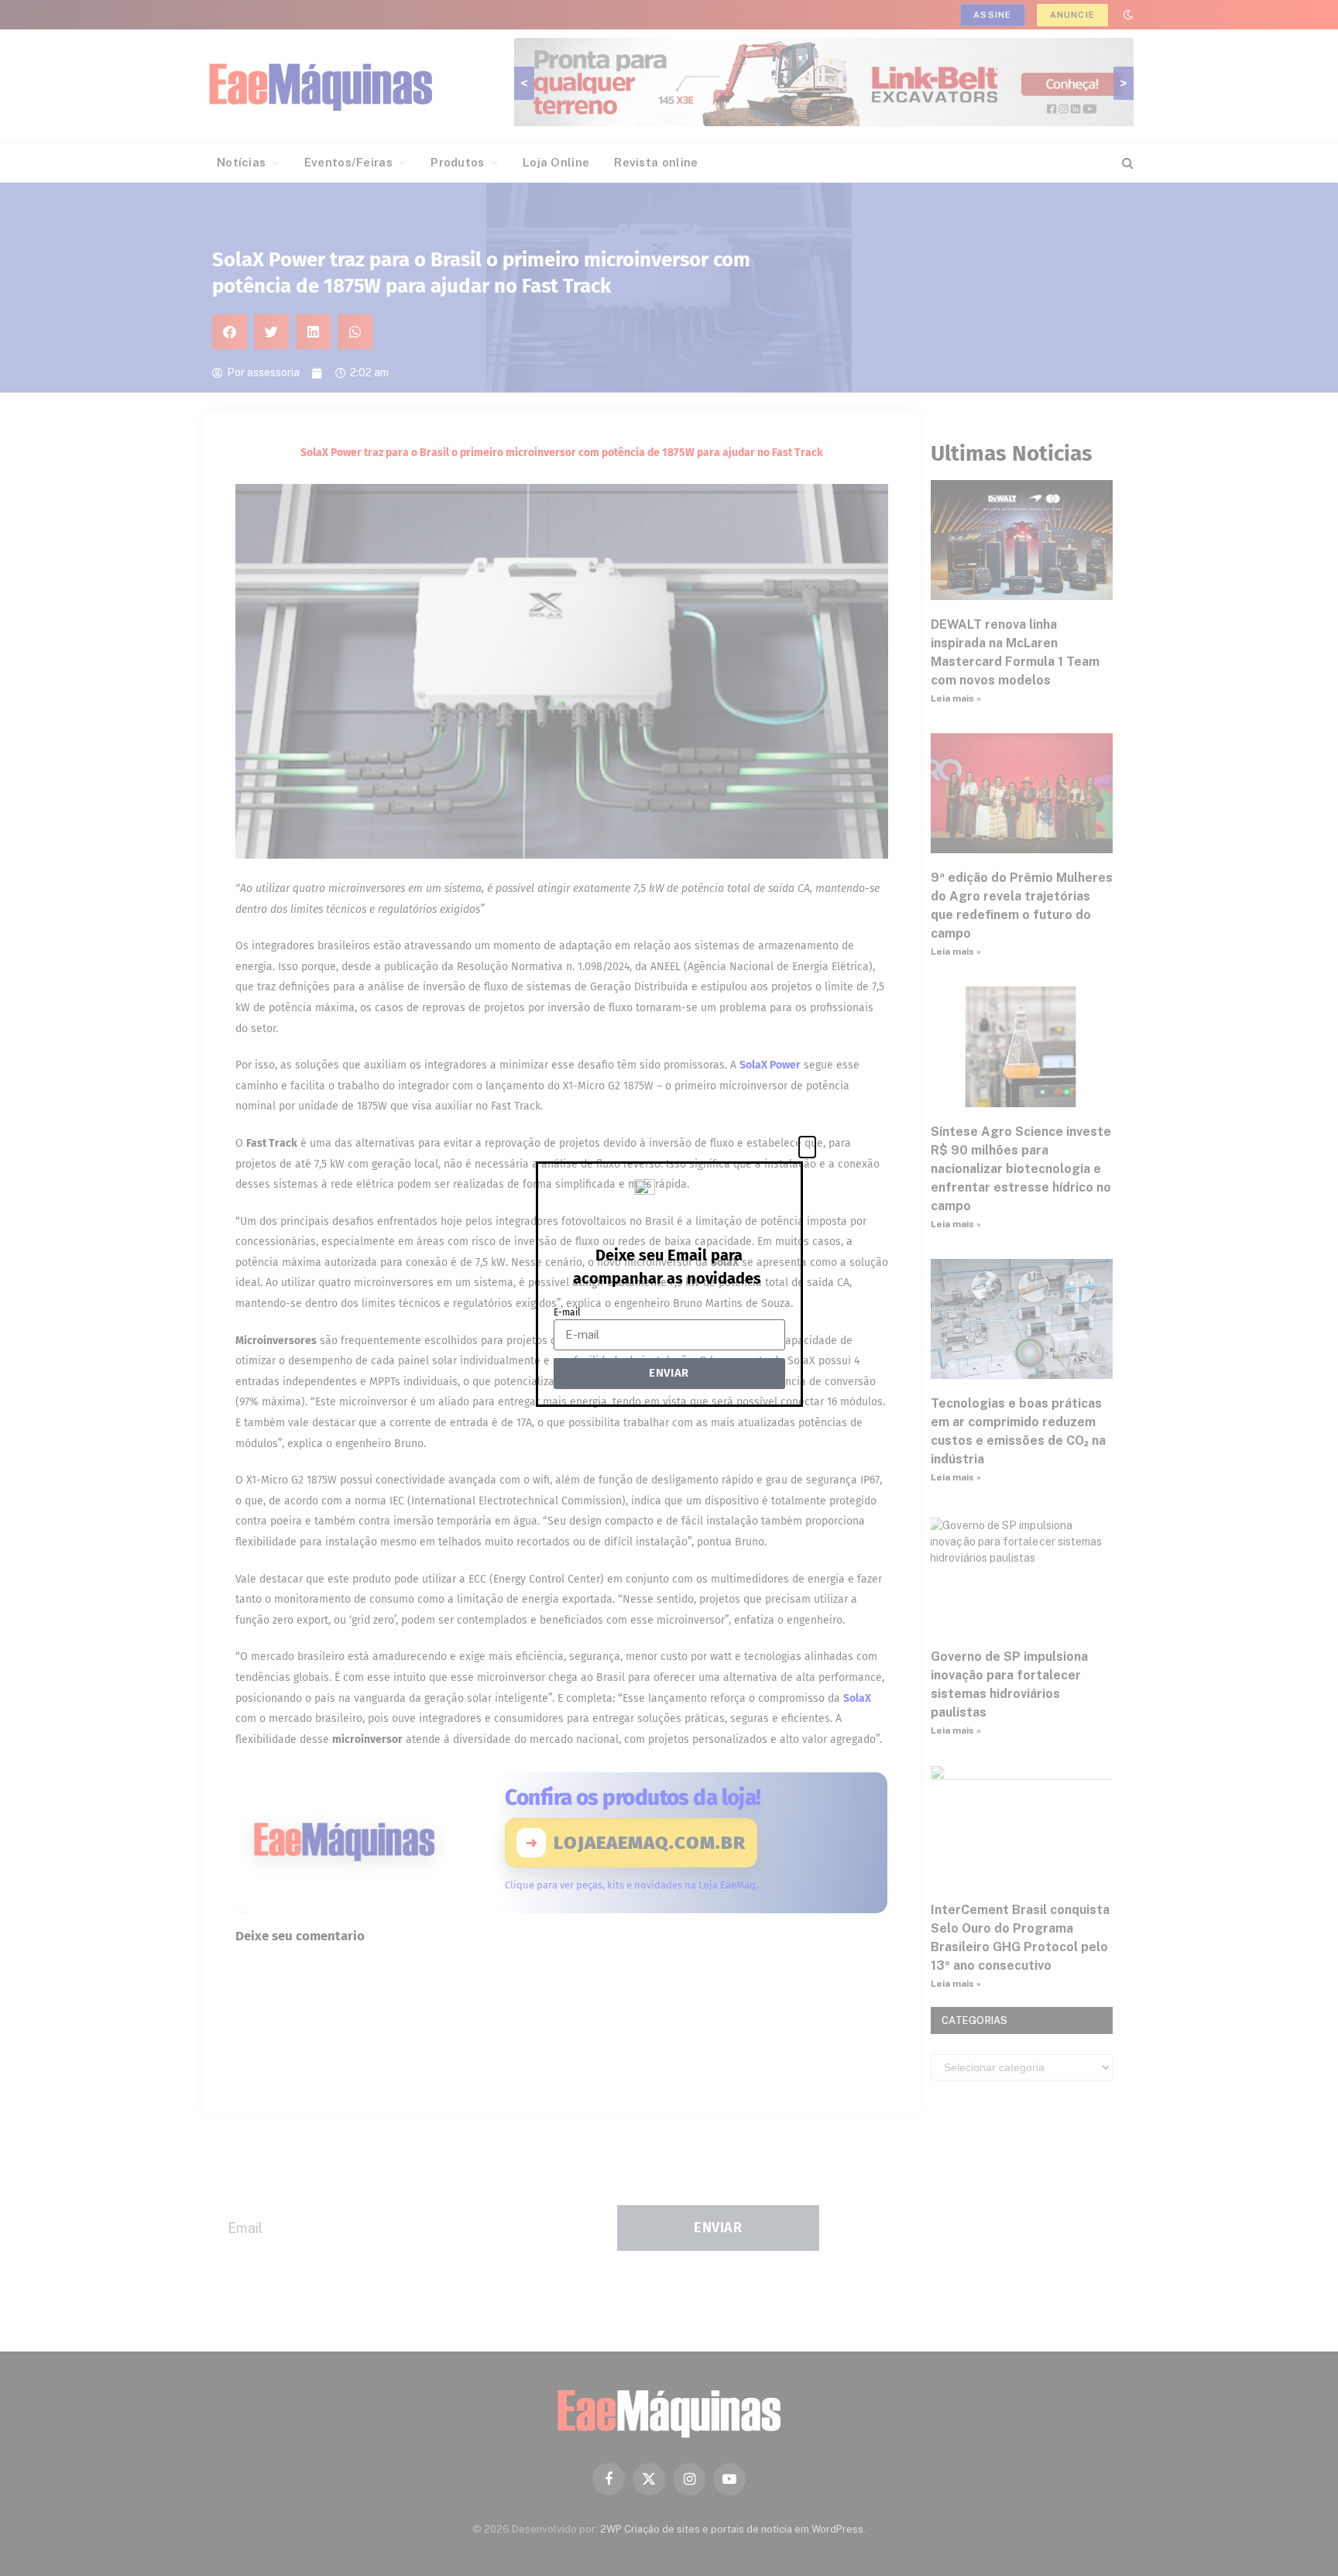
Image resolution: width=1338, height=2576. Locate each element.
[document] (669, 1288)
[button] (807, 1147)
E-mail (567, 1312)
